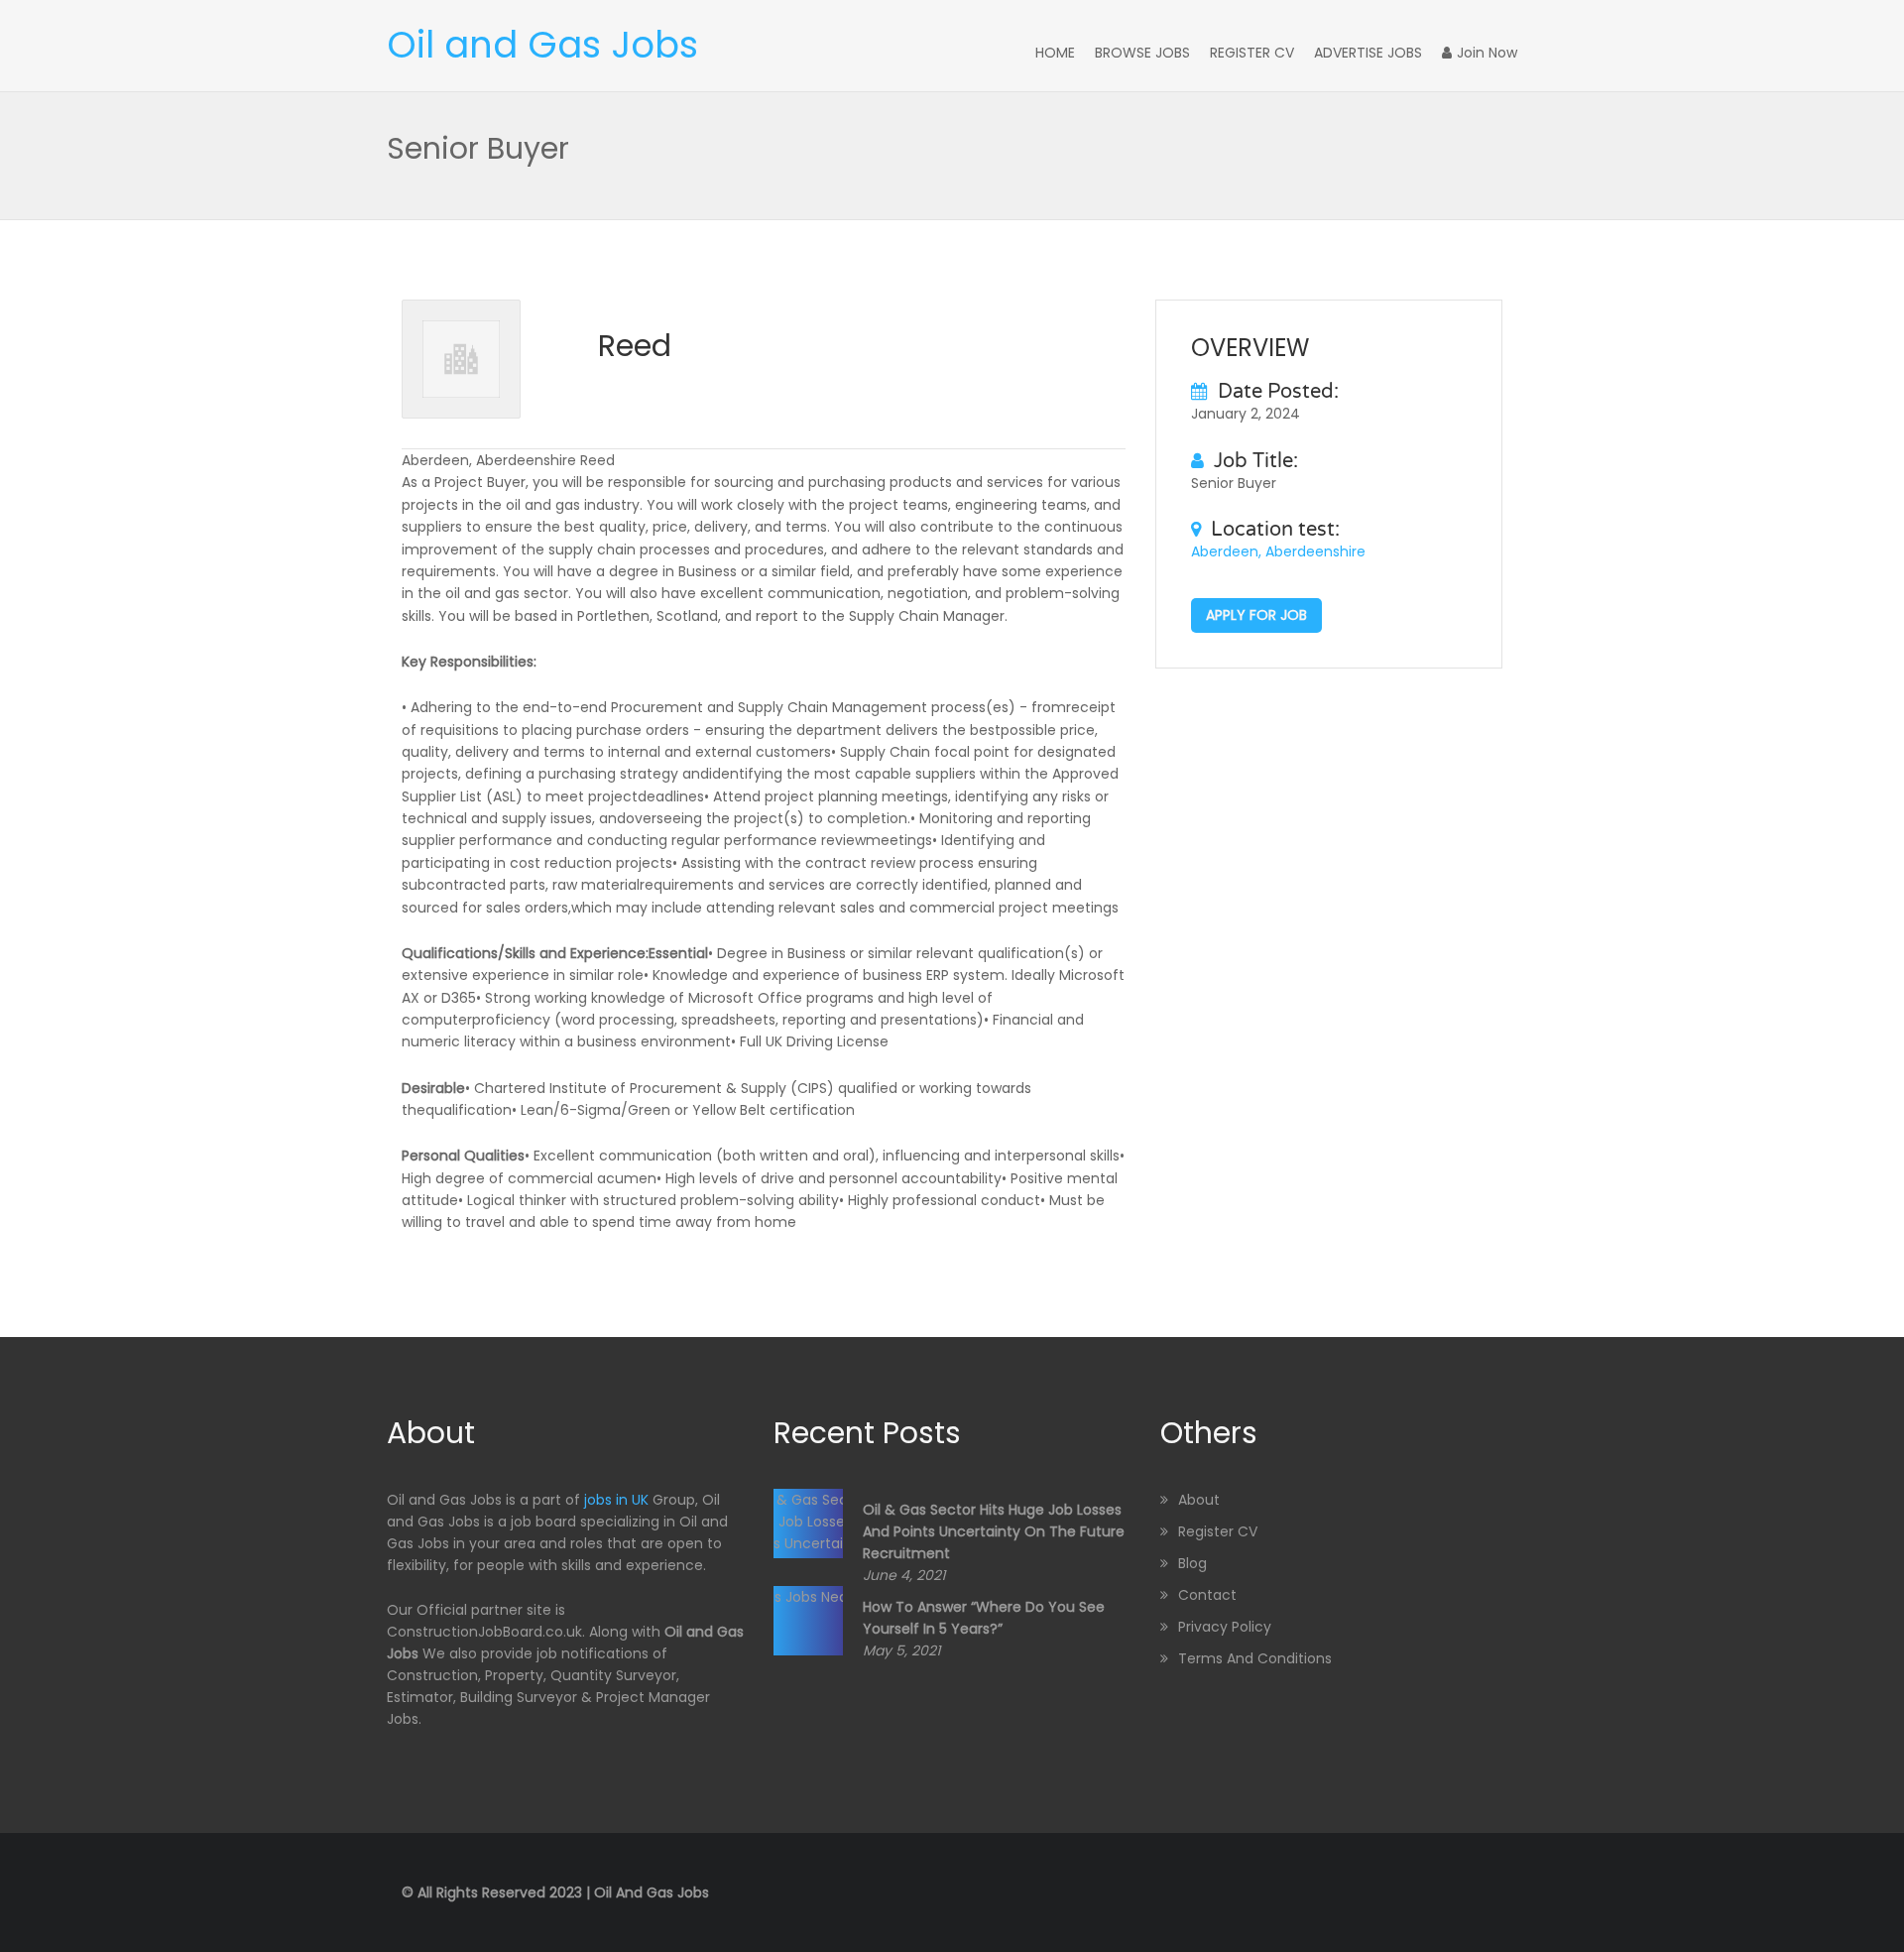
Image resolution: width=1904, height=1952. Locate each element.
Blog (1192, 1563)
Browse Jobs (1142, 53)
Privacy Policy (1225, 1627)
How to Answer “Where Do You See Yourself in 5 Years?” (984, 1618)
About (1199, 1500)
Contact (1207, 1595)
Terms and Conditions (1255, 1658)
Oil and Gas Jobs (542, 45)
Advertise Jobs (1368, 53)
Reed (635, 346)
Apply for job (1256, 615)
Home (1055, 53)
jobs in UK (616, 1500)
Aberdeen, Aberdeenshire (1278, 551)
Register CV (1252, 53)
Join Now (1487, 53)
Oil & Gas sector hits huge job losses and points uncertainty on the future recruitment (994, 1531)
